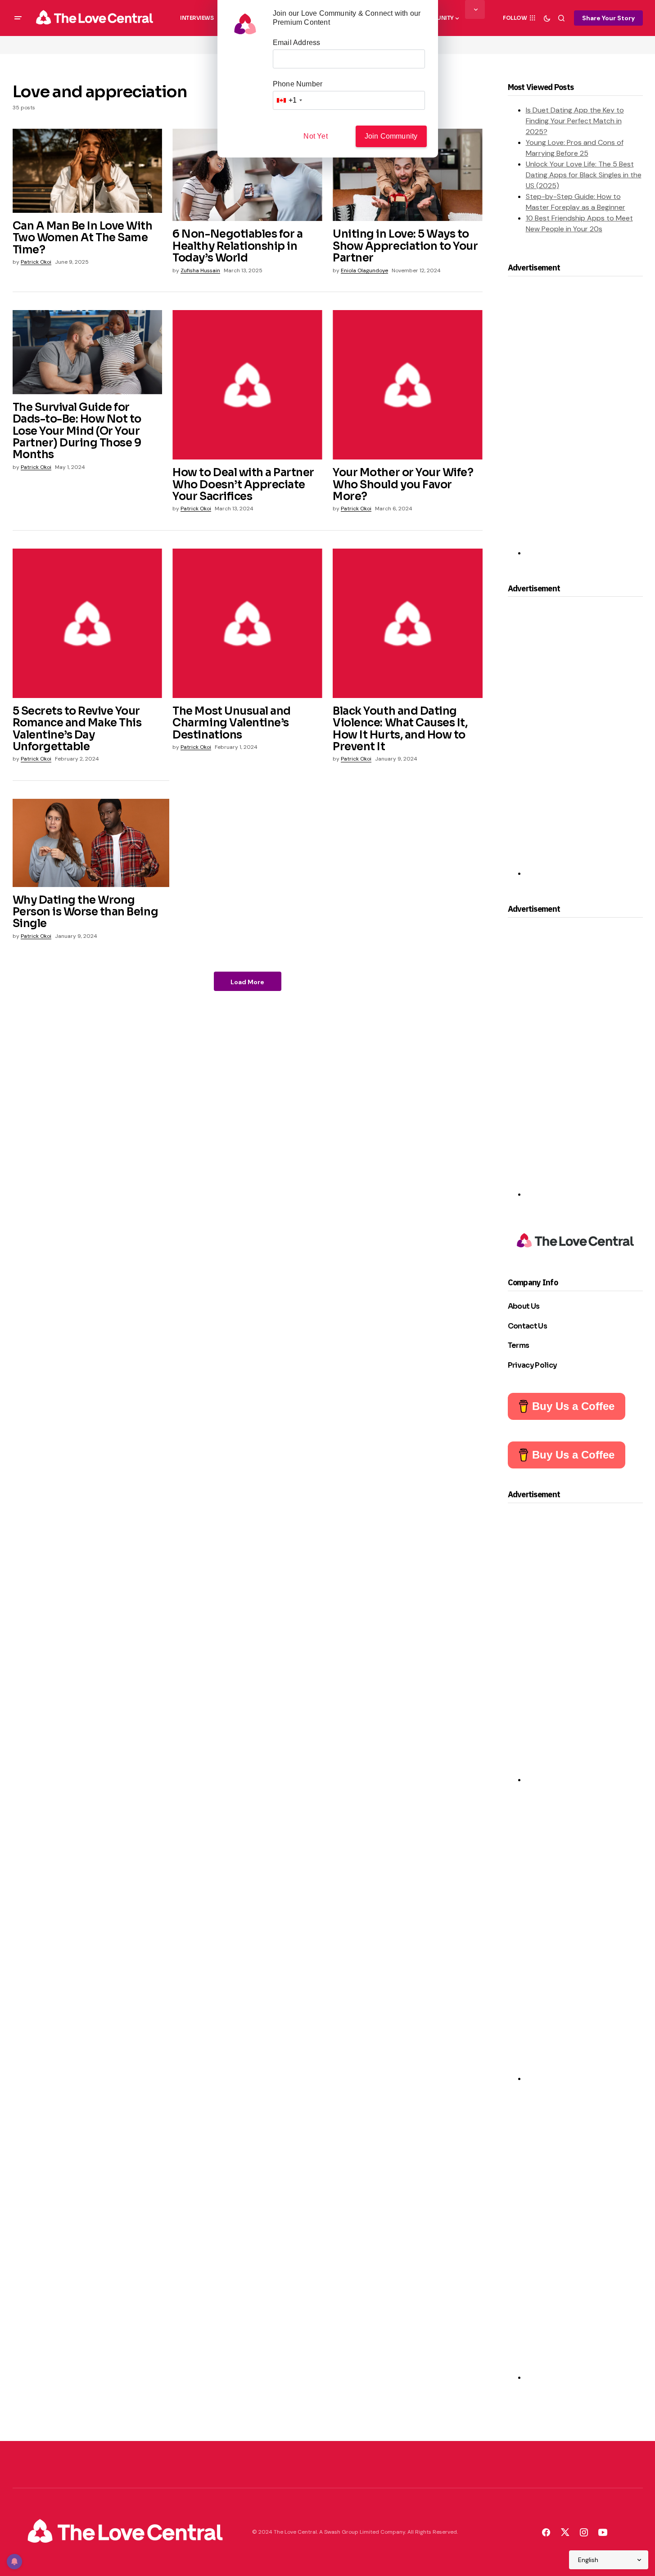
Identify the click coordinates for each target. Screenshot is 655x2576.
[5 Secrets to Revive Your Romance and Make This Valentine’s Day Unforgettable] (87, 623)
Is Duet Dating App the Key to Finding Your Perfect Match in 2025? (575, 121)
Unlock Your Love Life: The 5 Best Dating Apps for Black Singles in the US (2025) (584, 175)
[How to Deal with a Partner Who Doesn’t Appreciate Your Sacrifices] (247, 385)
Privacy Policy (533, 1365)
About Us (524, 1306)
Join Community (391, 136)
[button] (18, 18)
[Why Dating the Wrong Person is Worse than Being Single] (91, 843)
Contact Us (528, 1326)
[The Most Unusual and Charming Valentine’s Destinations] (247, 623)
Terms (519, 1345)
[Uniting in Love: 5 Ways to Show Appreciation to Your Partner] (407, 175)
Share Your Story (608, 18)
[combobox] (289, 100)
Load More (247, 982)
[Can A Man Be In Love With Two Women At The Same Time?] (87, 171)
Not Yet (315, 136)
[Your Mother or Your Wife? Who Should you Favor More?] (407, 385)
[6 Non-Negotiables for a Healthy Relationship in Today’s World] (247, 175)
